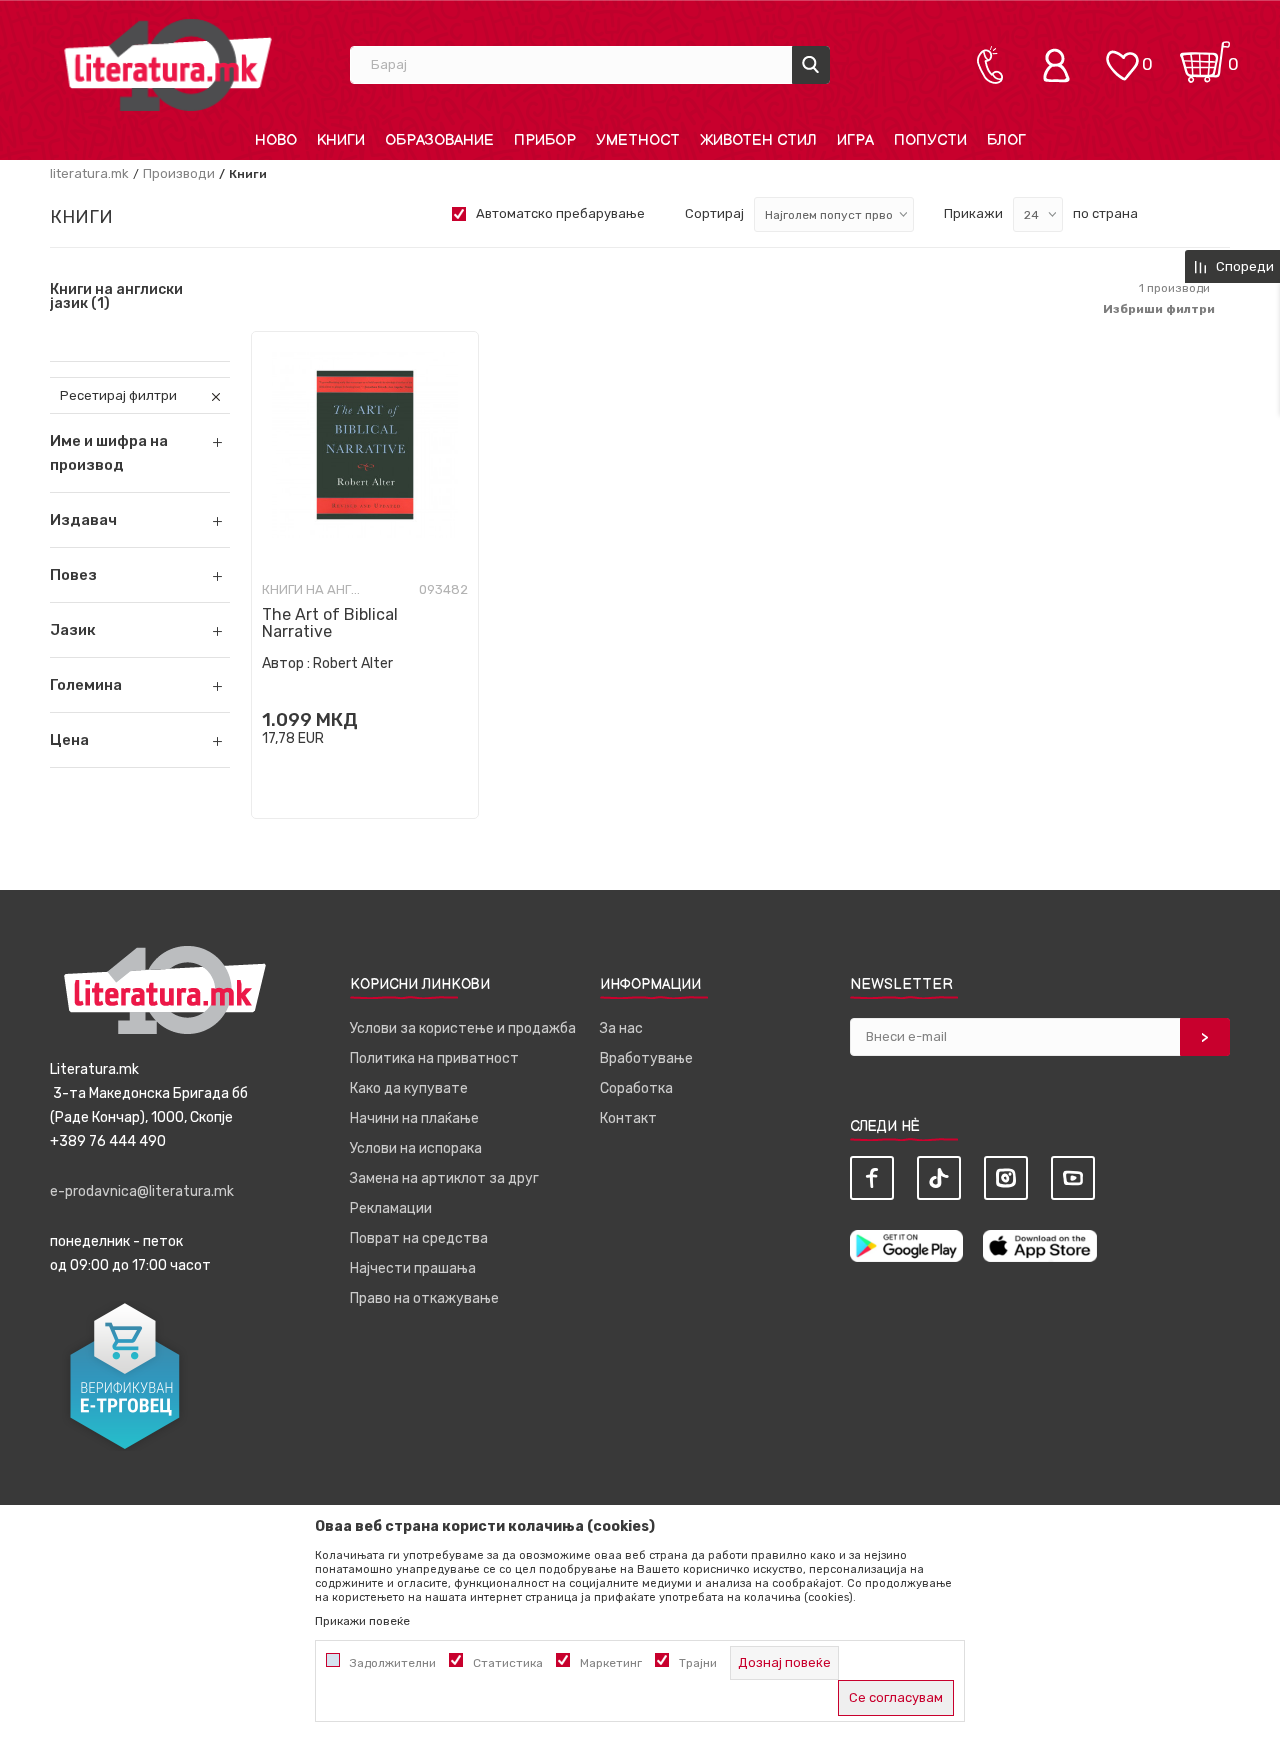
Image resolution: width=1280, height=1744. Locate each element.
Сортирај (714, 213)
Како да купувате (409, 1088)
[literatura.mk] (168, 64)
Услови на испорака (416, 1148)
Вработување (646, 1058)
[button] (140, 520)
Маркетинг (611, 1663)
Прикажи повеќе (362, 1621)
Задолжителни (393, 1663)
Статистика (508, 1663)
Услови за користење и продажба (463, 1028)
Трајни (698, 1663)
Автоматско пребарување (560, 213)
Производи (179, 173)
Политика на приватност (434, 1058)
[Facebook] (872, 1178)
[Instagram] (1006, 1178)
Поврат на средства (419, 1238)
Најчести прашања (413, 1268)
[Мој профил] (1061, 65)
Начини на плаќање (414, 1118)
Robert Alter (353, 663)
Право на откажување (424, 1298)
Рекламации (391, 1208)
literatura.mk (89, 173)
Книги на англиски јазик (116, 297)
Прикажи (973, 213)
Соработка (636, 1088)
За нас (621, 1028)
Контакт (628, 1118)
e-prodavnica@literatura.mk (142, 1191)
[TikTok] (939, 1178)
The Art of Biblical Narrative (330, 623)
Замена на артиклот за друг (444, 1178)
